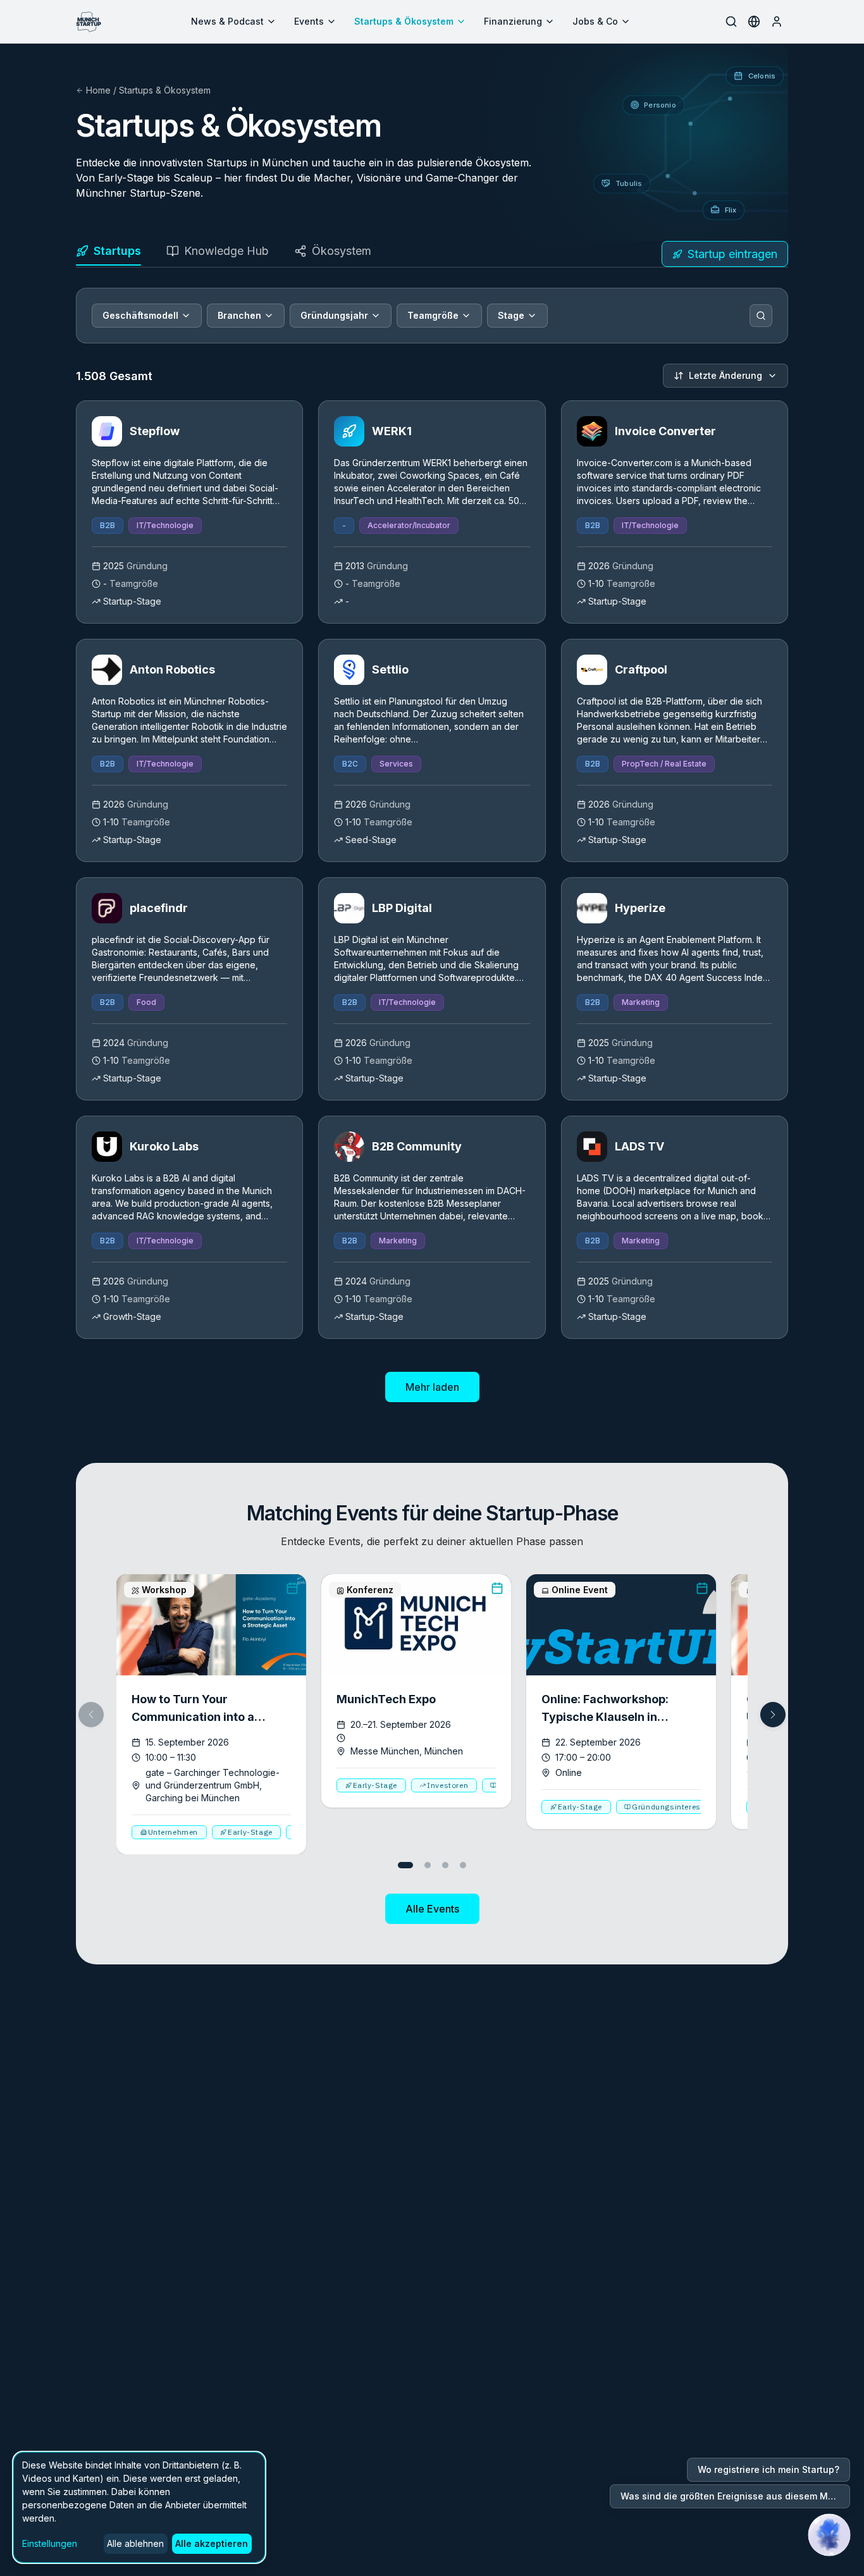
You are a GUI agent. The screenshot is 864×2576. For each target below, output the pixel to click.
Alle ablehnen (135, 2543)
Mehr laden (432, 1387)
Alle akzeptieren (212, 2543)
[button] (773, 1715)
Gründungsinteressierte (677, 1807)
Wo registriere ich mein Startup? (768, 2469)
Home (98, 90)
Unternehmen (173, 1832)
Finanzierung (513, 21)
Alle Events (432, 1909)
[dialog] (139, 2507)
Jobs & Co (595, 21)
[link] (189, 512)
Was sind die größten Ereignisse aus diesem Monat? (735, 2496)
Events (309, 21)
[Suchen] (761, 316)
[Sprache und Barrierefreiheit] (754, 22)
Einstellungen (50, 2543)
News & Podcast (227, 21)
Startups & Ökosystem (404, 21)
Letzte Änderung (725, 375)
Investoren (447, 1785)
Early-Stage (250, 1832)
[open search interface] (731, 22)
